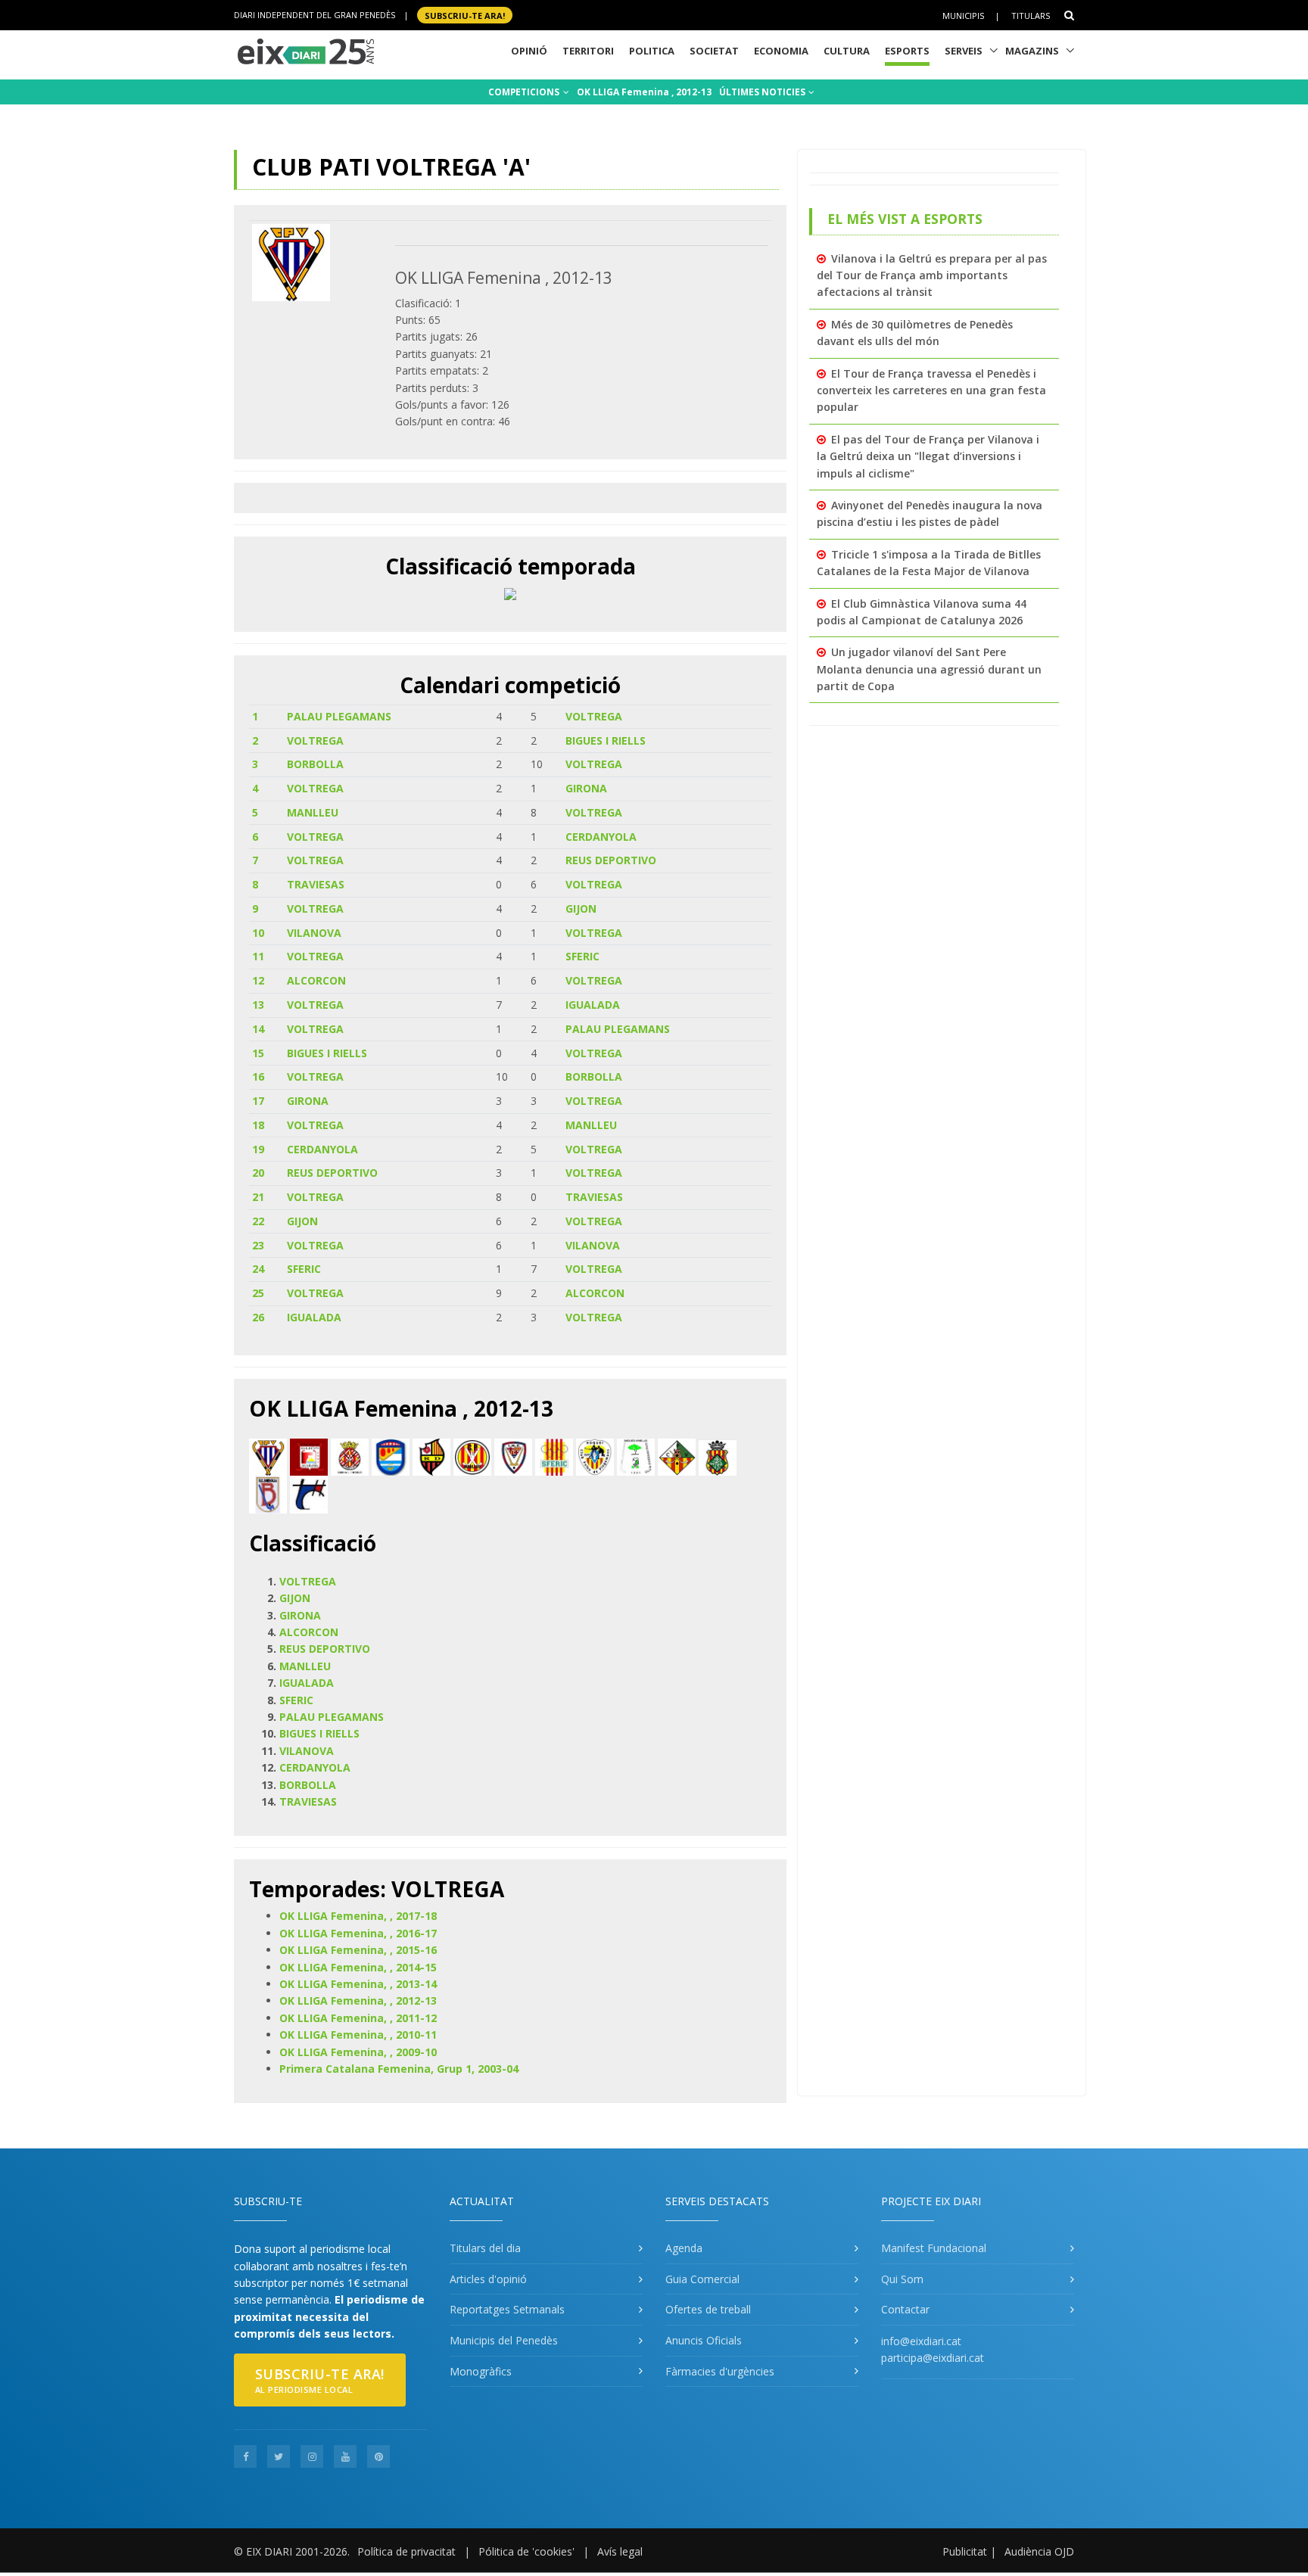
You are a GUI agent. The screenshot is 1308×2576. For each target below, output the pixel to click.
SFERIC (582, 956)
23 (258, 1245)
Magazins (1032, 51)
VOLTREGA (594, 716)
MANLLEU (313, 812)
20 (258, 1173)
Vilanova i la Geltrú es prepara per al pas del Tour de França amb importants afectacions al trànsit (932, 275)
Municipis (963, 16)
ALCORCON (316, 980)
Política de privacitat (406, 2551)
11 (258, 956)
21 (258, 1197)
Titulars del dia (485, 2248)
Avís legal (620, 2551)
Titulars (1031, 16)
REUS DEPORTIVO (611, 860)
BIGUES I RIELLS (606, 740)
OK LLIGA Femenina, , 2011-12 (358, 2018)
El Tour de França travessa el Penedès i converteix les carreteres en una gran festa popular (931, 390)
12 (258, 980)
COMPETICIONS (525, 92)
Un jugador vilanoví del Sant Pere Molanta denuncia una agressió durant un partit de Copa (929, 669)
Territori (588, 51)
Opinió (529, 51)
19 (258, 1149)
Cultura (847, 51)
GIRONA (586, 788)
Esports (907, 51)
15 (258, 1053)
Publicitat (965, 2551)
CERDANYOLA (601, 837)
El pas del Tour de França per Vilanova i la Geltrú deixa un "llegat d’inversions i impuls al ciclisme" (928, 456)
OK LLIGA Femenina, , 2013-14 (358, 1984)
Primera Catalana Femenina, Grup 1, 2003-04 (399, 2069)
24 (258, 1269)
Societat (714, 51)
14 (258, 1029)
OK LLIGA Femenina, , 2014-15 (358, 1967)
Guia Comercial (702, 2279)
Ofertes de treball (708, 2309)
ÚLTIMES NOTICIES (763, 92)
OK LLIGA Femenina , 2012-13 (644, 92)
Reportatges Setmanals (507, 2309)
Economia (781, 51)
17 (258, 1101)
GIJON (581, 908)
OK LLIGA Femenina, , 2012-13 (358, 2000)
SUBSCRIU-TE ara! (465, 15)
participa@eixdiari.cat (933, 2358)
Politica (652, 51)
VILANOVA (314, 933)
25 (258, 1293)
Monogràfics (481, 2371)
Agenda (684, 2248)
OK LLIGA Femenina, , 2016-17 (358, 1933)
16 (258, 1076)
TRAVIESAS (316, 884)
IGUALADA (593, 1005)
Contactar (905, 2309)
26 (258, 1317)
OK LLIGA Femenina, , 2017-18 (358, 1916)
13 (258, 1005)
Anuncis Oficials (704, 2340)
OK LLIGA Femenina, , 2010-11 (358, 2035)
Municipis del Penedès (504, 2340)
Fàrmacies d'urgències (720, 2371)
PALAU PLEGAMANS (339, 716)
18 (258, 1125)
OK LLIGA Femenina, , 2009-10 (358, 2052)
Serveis (964, 51)
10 (258, 933)
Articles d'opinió (488, 2279)
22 (258, 1221)
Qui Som (902, 2279)
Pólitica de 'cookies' (526, 2551)
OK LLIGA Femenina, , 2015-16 (358, 1950)
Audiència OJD (1039, 2551)
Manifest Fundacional (934, 2248)
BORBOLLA (315, 764)
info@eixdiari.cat (921, 2341)
